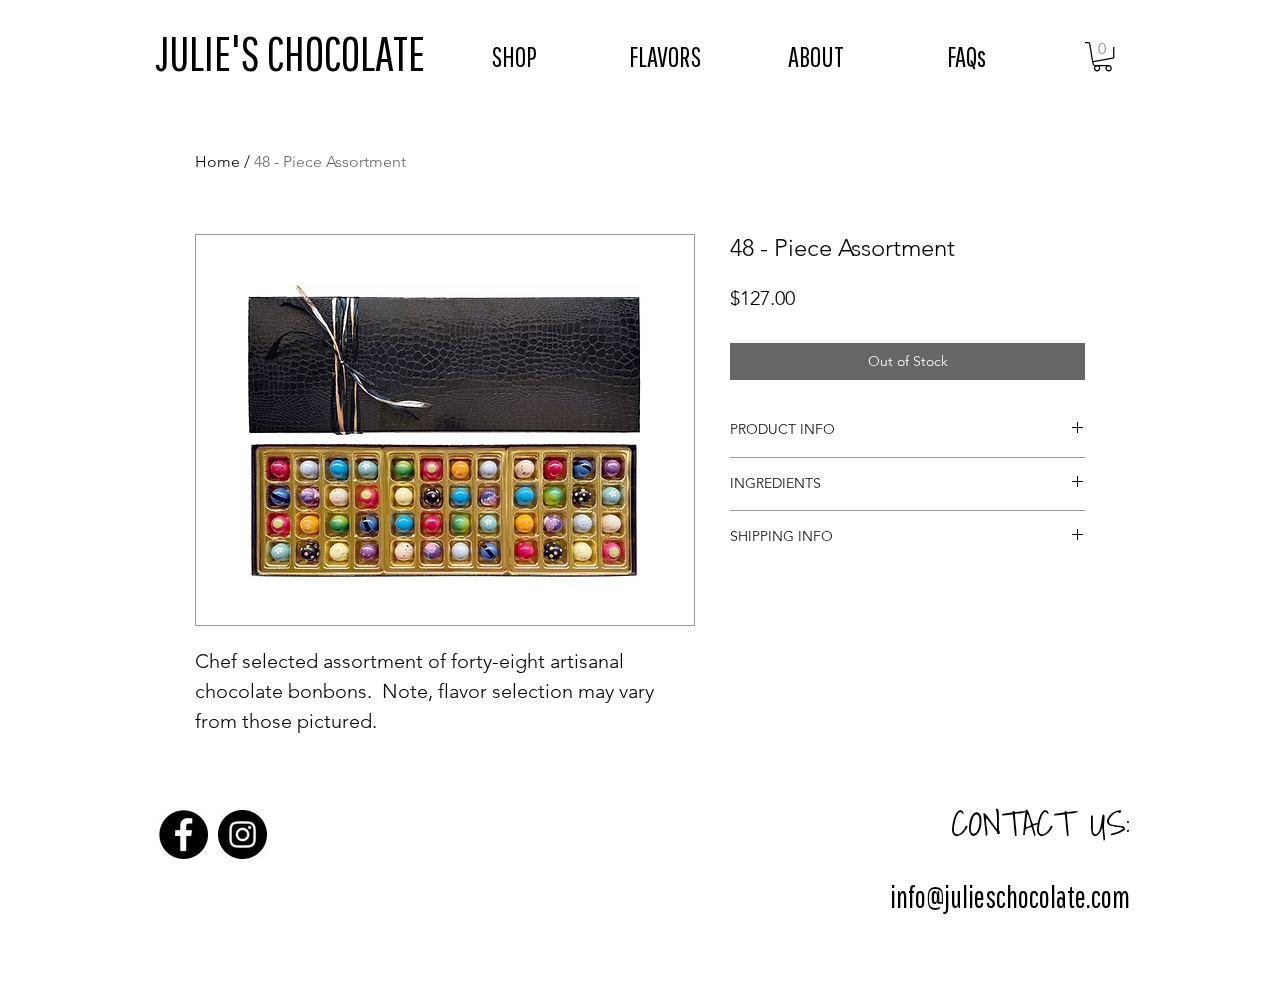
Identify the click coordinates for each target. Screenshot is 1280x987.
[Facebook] (183, 834)
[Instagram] (242, 834)
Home (217, 161)
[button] (1102, 56)
